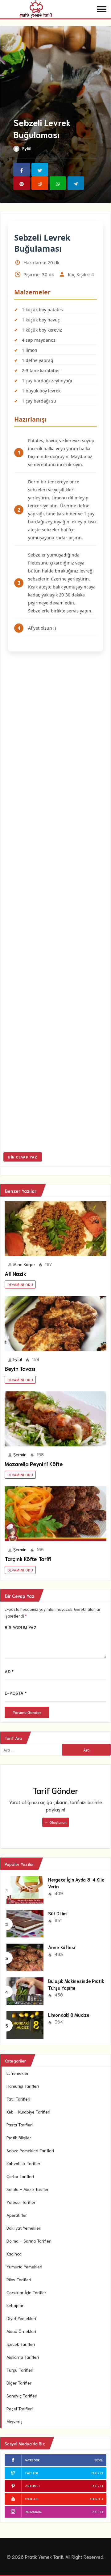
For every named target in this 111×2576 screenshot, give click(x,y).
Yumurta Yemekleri (24, 2267)
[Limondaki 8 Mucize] (25, 2024)
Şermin (20, 1454)
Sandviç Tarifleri (22, 2396)
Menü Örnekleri (21, 2331)
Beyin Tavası (20, 1368)
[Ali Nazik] (55, 1229)
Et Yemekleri (18, 2073)
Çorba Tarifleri (20, 2176)
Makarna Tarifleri (23, 2357)
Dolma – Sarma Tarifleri (29, 2241)
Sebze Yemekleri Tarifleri (30, 2150)
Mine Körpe (24, 1264)
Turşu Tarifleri (20, 2370)
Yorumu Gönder (27, 1712)
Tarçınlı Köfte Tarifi (28, 1559)
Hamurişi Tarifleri (23, 2086)
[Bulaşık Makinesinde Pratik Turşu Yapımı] (25, 1990)
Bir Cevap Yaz (23, 1157)
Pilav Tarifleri (19, 2279)
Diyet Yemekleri (21, 2318)
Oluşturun (58, 1822)
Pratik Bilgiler (19, 2137)
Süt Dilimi (58, 1913)
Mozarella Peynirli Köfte (34, 1464)
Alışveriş (14, 2421)
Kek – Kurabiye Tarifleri (28, 2112)
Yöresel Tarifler (21, 2202)
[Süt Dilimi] (25, 1923)
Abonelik (96, 2499)
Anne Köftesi (62, 1947)
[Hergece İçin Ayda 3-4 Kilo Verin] (25, 1889)
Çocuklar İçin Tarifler (26, 2292)
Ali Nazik (15, 1273)
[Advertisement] (55, 903)
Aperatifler (17, 2215)
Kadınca (14, 2254)
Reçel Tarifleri (20, 2409)
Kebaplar (15, 2305)
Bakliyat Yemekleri (24, 2228)
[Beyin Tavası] (55, 1324)
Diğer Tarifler (19, 2383)
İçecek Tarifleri (21, 2344)
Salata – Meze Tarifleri (28, 2189)
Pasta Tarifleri (20, 2125)
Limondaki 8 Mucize (69, 2015)
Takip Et (97, 2473)
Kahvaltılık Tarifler (23, 2163)
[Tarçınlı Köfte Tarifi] (55, 1514)
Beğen (99, 2460)
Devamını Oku (20, 1284)
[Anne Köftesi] (25, 1957)
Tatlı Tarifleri (18, 2099)
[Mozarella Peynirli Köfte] (55, 1419)
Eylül (27, 148)
